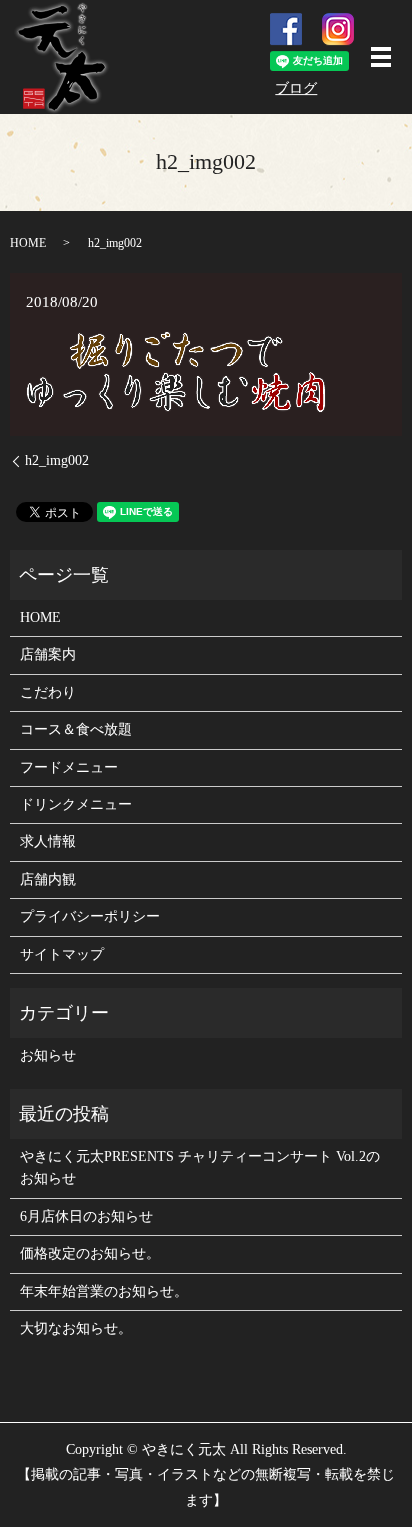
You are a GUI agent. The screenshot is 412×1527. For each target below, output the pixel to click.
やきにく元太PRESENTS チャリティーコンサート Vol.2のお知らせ (200, 1167)
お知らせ (48, 1055)
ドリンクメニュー (76, 804)
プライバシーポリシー (90, 916)
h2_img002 (57, 460)
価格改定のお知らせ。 (90, 1253)
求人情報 (48, 841)
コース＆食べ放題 (76, 729)
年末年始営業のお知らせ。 (104, 1291)
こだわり (48, 692)
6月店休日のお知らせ (86, 1216)
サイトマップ (62, 954)
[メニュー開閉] (381, 57)
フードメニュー (69, 767)
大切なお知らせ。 (76, 1328)
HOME (28, 243)
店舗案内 (48, 654)
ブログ (296, 88)
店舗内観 (48, 879)
